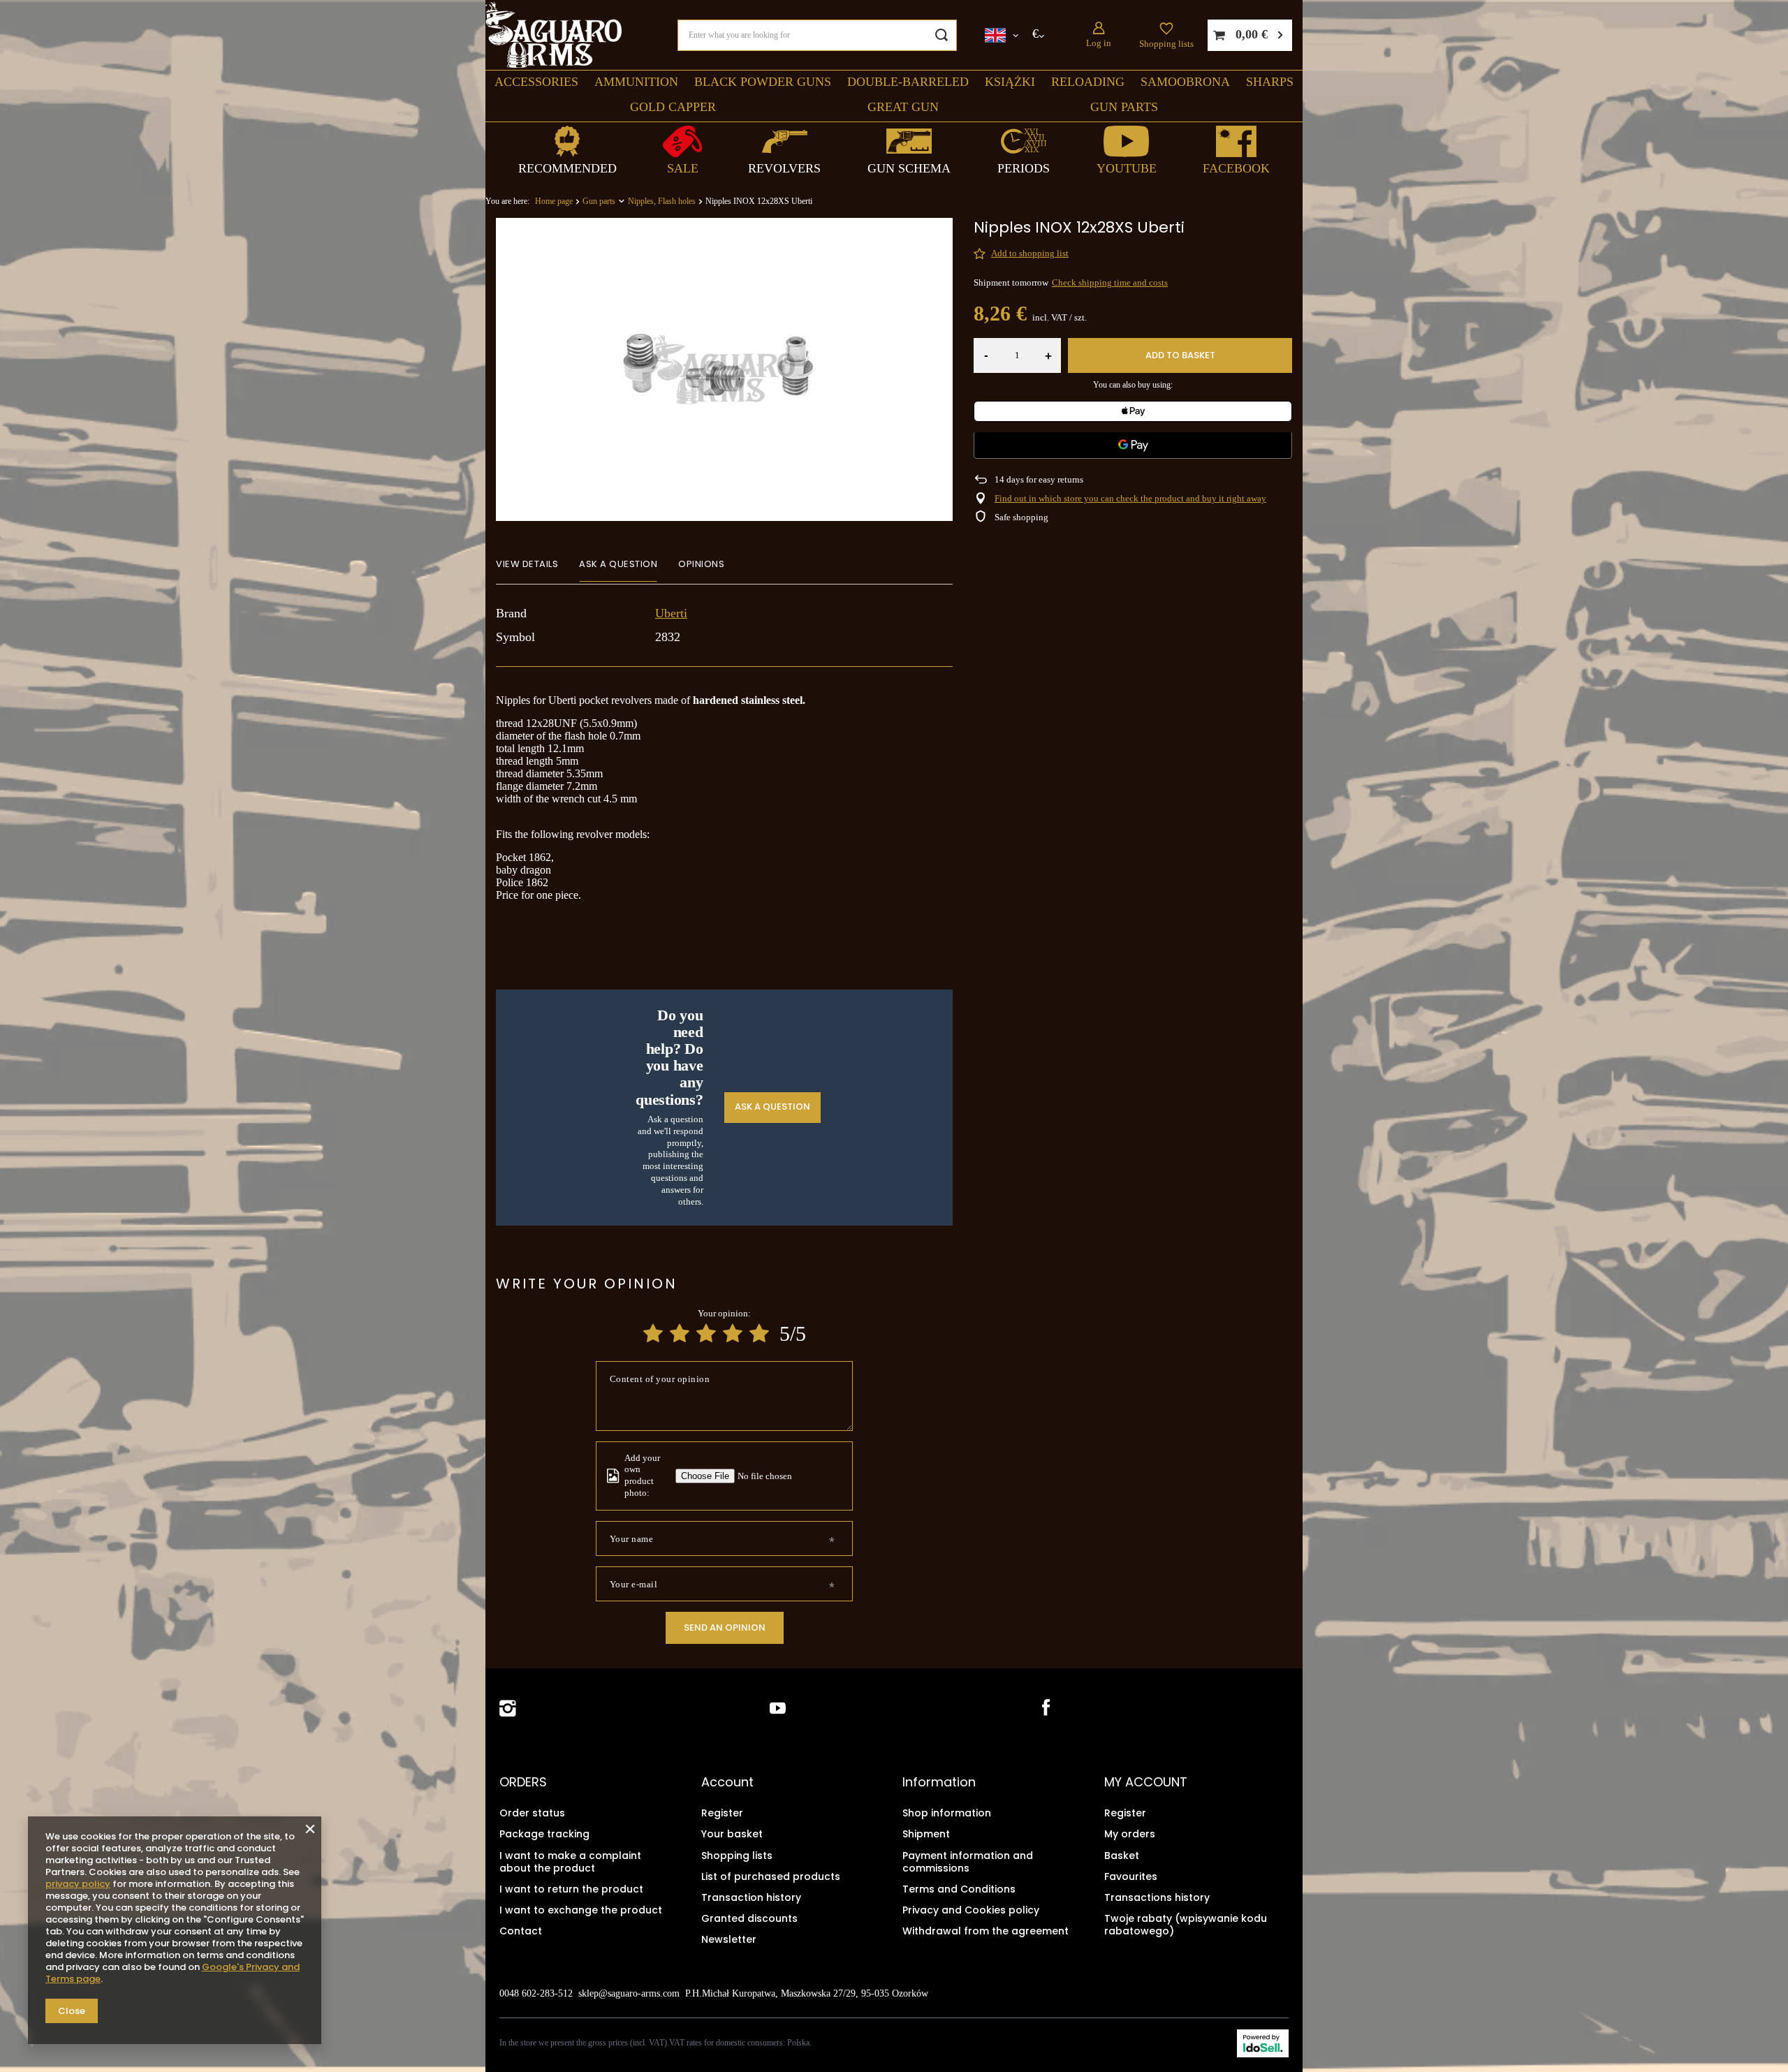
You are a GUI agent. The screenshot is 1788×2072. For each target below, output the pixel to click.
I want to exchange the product (581, 1910)
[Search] (941, 35)
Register (722, 1813)
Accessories (536, 82)
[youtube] (778, 1709)
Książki (1010, 82)
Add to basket (1180, 355)
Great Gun (903, 107)
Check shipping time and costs (1110, 282)
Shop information (947, 1813)
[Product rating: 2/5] (680, 1333)
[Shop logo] (554, 35)
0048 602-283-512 (536, 1993)
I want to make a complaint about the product (570, 1862)
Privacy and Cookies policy (971, 1910)
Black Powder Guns (763, 82)
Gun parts (1124, 107)
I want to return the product (571, 1889)
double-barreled (908, 82)
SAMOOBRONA (1185, 82)
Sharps (1270, 82)
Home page (554, 201)
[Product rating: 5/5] (759, 1333)
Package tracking (544, 1834)
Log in (1099, 43)
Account (727, 1782)
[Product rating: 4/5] (733, 1333)
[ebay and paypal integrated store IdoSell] (1263, 2043)
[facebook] (1045, 1709)
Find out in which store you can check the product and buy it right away (1130, 498)
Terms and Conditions (959, 1889)
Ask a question (772, 1107)
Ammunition (636, 82)
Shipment (926, 1834)
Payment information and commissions (968, 1862)
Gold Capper (673, 107)
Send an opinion (725, 1628)
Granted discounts (749, 1918)
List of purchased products (771, 1876)
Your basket (732, 1834)
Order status (532, 1813)
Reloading (1088, 82)
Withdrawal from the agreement (985, 1931)
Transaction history (751, 1897)
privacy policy (78, 1884)
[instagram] (508, 1709)
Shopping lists (1166, 44)
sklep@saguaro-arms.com (629, 1993)
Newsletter (729, 1939)
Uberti (671, 613)
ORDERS (523, 1782)
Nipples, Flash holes (662, 201)
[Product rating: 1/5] (653, 1333)
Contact (521, 1931)
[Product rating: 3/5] (706, 1333)
